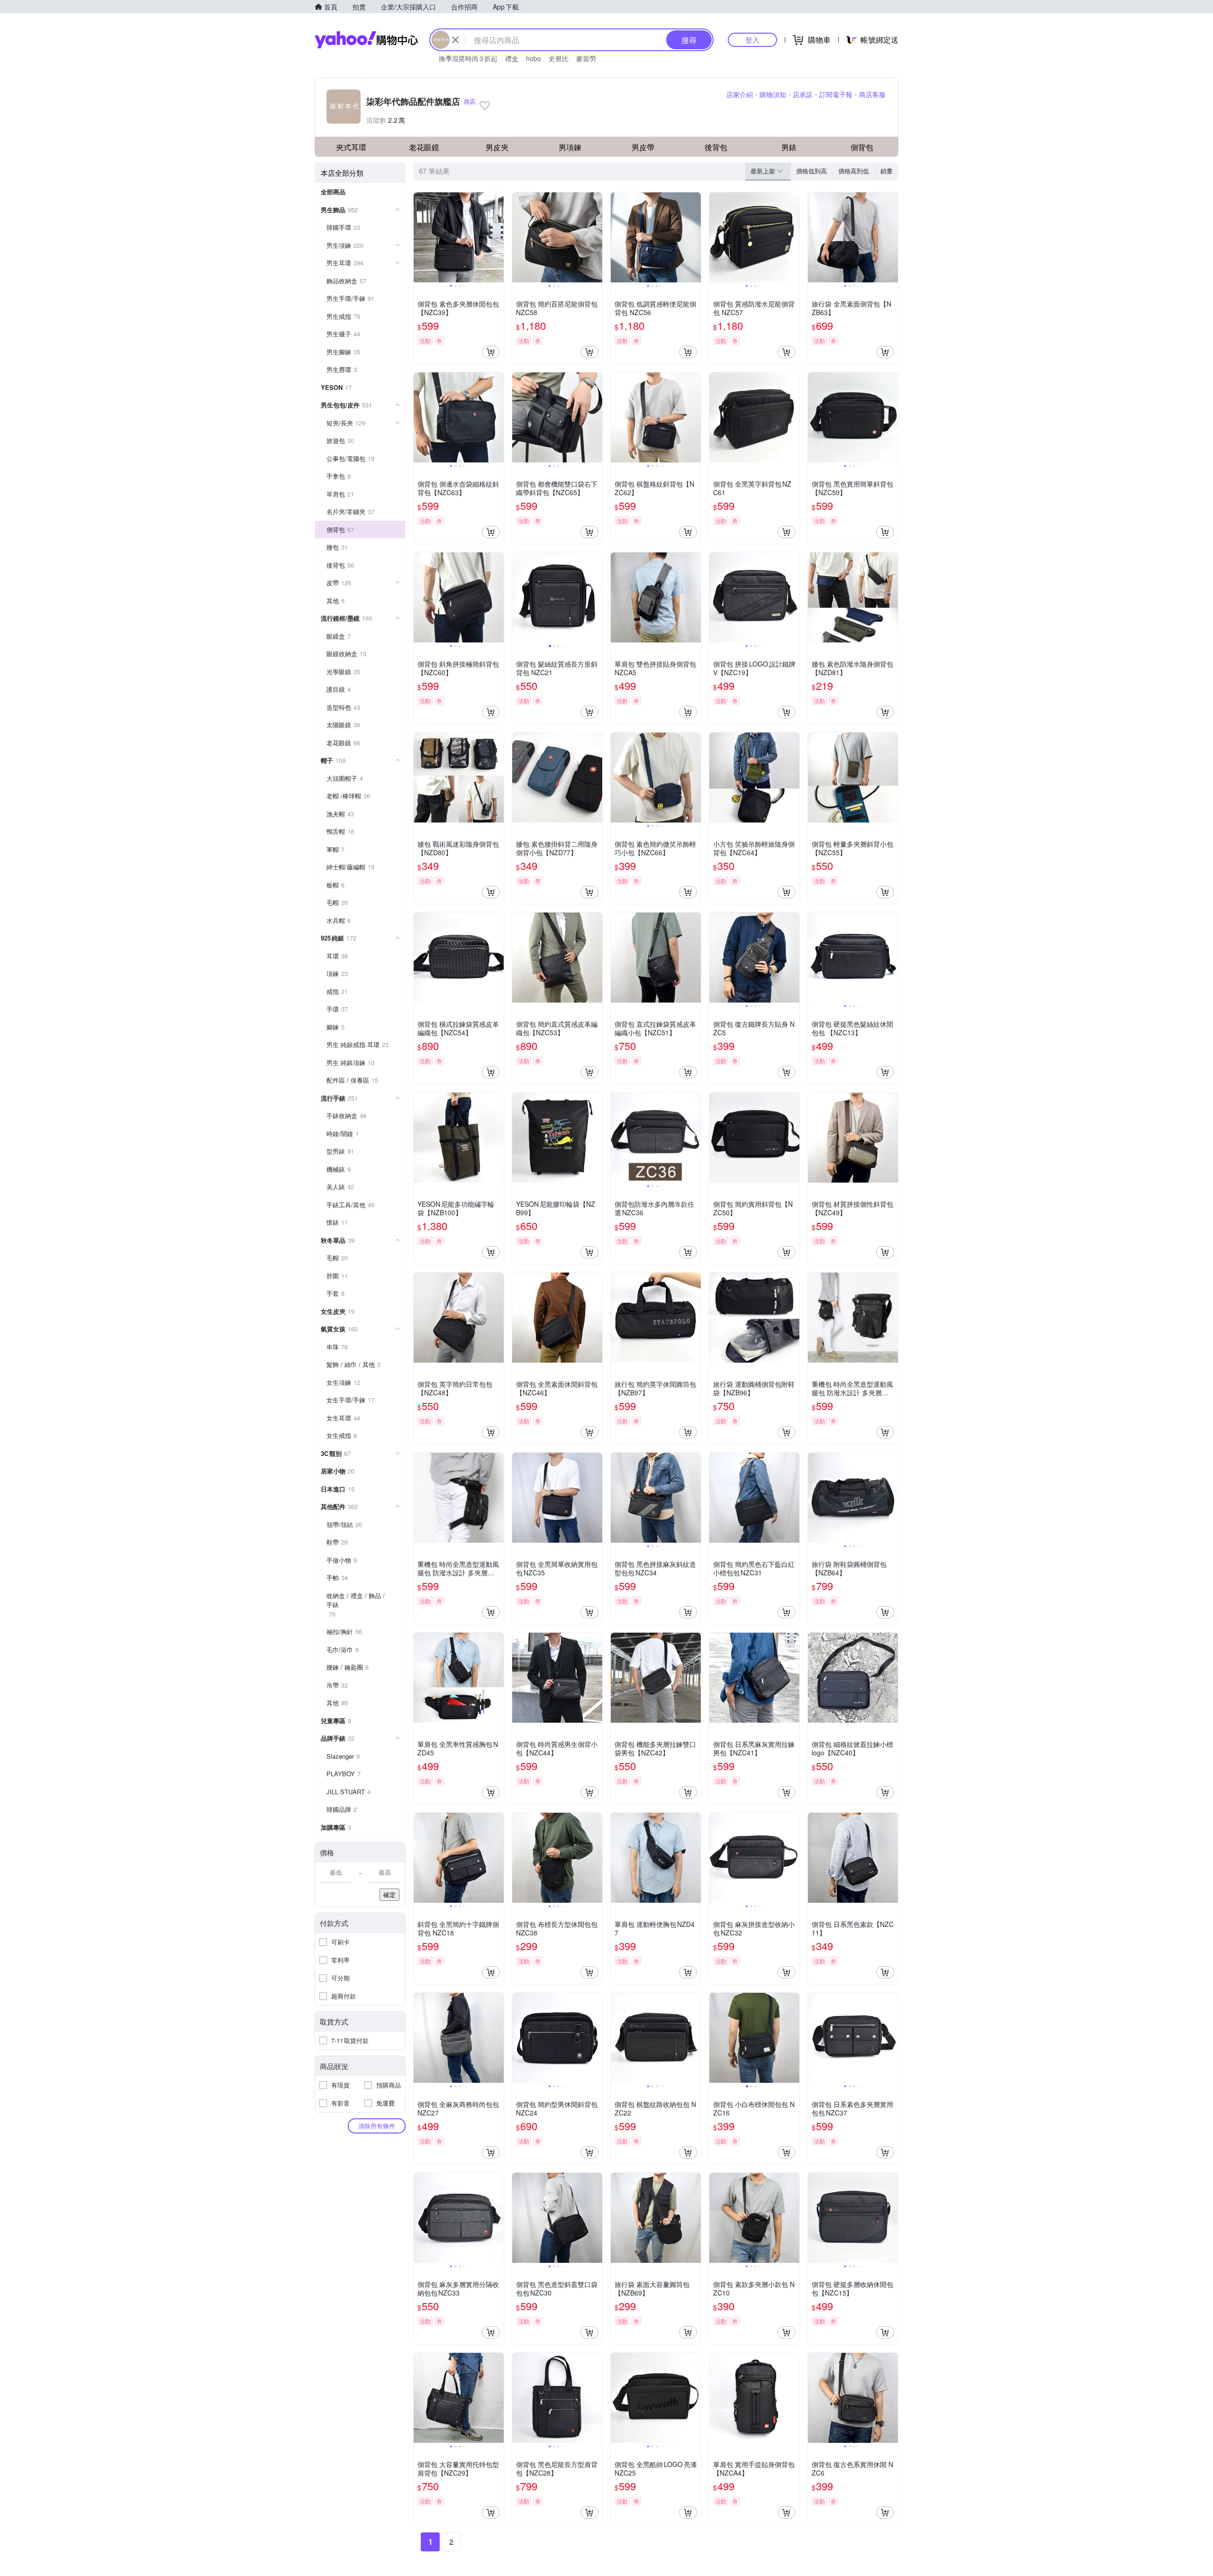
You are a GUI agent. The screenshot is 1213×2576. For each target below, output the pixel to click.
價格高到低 (854, 171)
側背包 (862, 147)
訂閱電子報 (836, 94)
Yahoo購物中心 (366, 40)
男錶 (789, 147)
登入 (752, 40)
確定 (389, 1894)
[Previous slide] (420, 237)
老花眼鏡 (424, 147)
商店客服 (872, 94)
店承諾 (803, 94)
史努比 (559, 58)
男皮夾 (497, 147)
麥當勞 (586, 58)
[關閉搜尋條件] (455, 40)
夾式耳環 (351, 147)
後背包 (716, 147)
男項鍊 (570, 147)
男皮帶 (643, 147)
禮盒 (512, 58)
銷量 (887, 171)
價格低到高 (811, 171)
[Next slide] (498, 237)
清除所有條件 (377, 2126)
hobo (534, 58)
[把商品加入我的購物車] (491, 352)
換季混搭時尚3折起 (468, 58)
